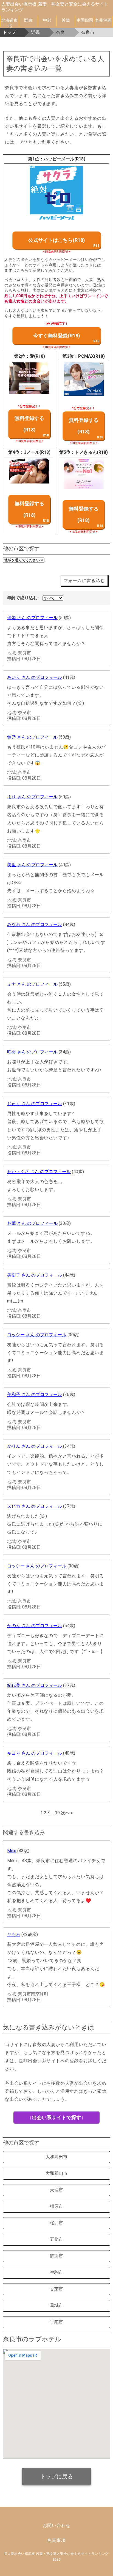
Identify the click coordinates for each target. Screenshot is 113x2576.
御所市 (56, 2256)
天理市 (56, 2190)
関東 (28, 20)
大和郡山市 (56, 2173)
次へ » (67, 1813)
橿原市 (56, 2206)
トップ (9, 32)
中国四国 (85, 20)
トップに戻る (56, 2476)
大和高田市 (56, 2157)
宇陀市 (56, 2322)
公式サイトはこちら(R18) (57, 240)
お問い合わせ (57, 2526)
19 (57, 1813)
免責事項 (56, 2540)
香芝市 (56, 2289)
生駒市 (56, 2272)
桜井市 (56, 2223)
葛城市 (56, 2305)
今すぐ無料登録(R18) (57, 336)
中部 (47, 20)
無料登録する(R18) (29, 424)
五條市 (56, 2239)
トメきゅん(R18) (91, 452)
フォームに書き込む (84, 581)
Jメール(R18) (37, 452)
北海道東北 (10, 22)
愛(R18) (37, 356)
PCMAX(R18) (91, 356)
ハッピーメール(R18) (64, 159)
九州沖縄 (103, 20)
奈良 (60, 32)
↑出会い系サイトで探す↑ (56, 2117)
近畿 (66, 20)
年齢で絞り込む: (23, 598)
